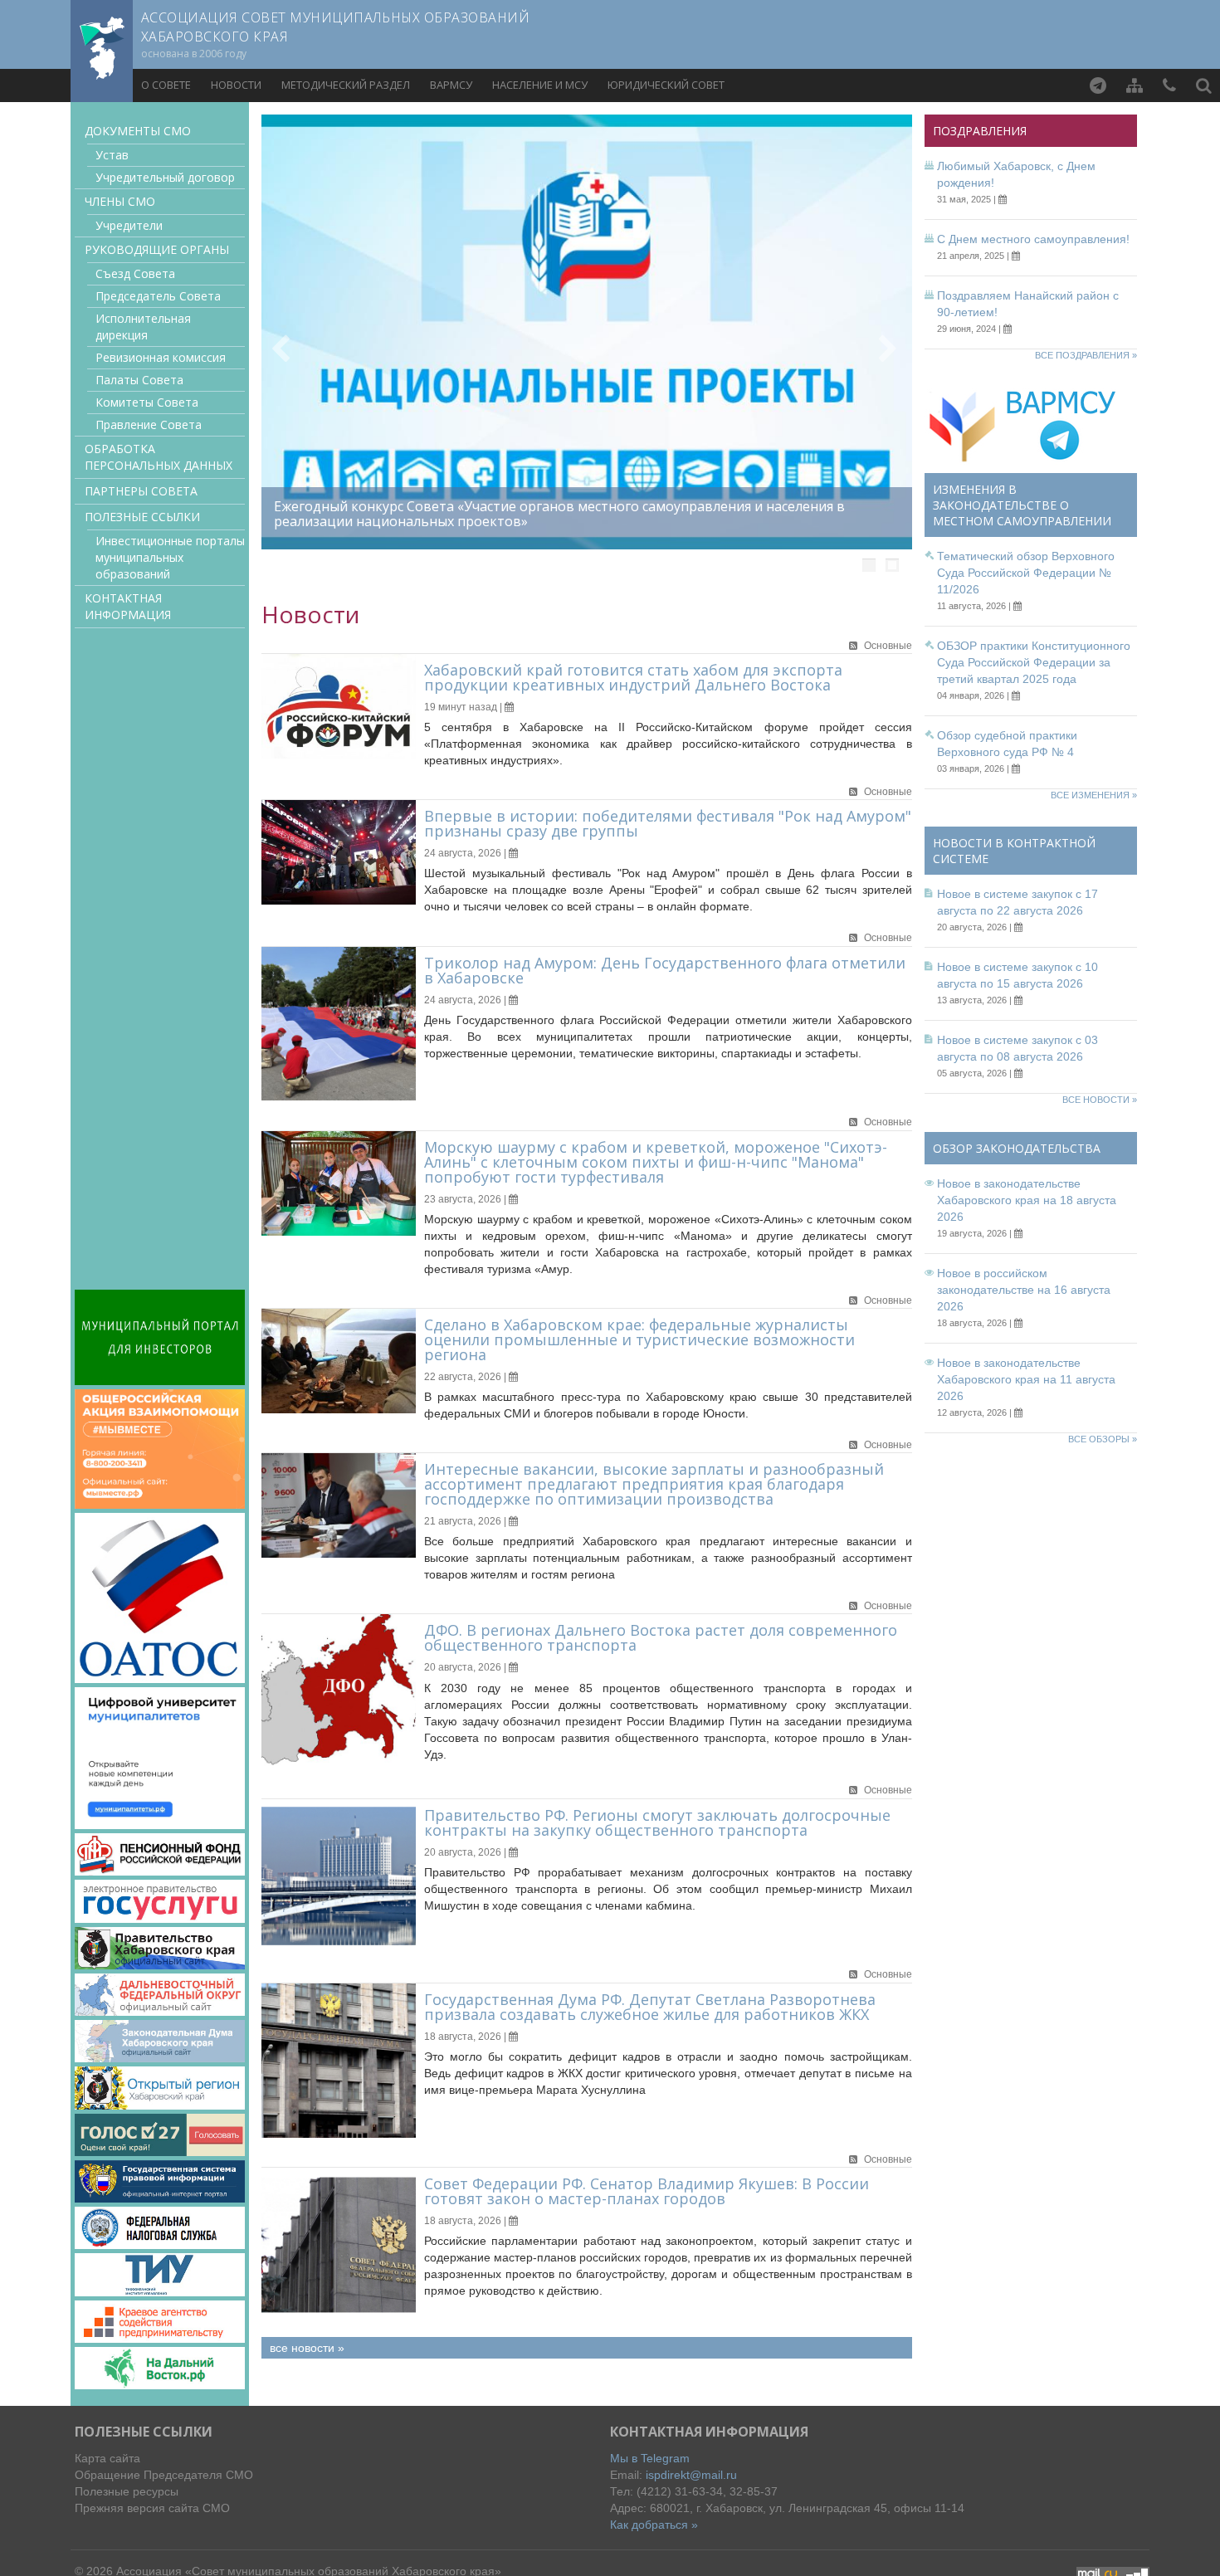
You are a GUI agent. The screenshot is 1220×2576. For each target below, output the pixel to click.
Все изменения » (1094, 795)
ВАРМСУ (451, 85)
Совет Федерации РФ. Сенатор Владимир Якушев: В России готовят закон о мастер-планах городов (647, 2191)
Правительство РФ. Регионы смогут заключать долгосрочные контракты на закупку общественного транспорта (657, 1822)
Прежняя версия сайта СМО (152, 2508)
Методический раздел (346, 85)
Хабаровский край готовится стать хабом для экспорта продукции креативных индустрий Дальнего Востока (633, 677)
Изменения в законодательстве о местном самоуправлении (1022, 505)
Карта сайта (107, 2458)
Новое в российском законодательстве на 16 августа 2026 (1024, 1290)
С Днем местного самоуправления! (1033, 239)
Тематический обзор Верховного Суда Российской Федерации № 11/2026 (1026, 573)
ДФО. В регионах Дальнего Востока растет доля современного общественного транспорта (661, 1637)
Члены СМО (120, 201)
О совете (166, 85)
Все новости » (1100, 1100)
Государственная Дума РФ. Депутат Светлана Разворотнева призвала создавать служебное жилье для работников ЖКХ (650, 2007)
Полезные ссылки (142, 517)
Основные (888, 646)
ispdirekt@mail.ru (691, 2475)
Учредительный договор (165, 177)
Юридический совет (666, 85)
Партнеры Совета (141, 491)
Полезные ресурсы (127, 2491)
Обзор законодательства (1017, 1148)
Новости (236, 85)
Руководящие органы (157, 249)
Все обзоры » (1103, 1439)
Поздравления (980, 131)
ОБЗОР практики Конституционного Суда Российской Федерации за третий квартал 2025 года (1034, 662)
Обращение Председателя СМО (164, 2475)
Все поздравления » (1086, 355)
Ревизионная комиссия (161, 357)
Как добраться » (654, 2525)
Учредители (129, 225)
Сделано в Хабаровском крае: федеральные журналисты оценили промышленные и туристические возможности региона (639, 1339)
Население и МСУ (540, 85)
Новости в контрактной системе (1014, 851)
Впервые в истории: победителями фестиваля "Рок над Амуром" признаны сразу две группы (668, 823)
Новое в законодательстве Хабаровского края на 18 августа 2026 (1027, 1200)
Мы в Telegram (650, 2458)
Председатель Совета (158, 296)
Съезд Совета (135, 273)
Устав (112, 155)
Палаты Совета (139, 380)
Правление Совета (149, 424)
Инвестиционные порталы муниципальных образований (170, 557)
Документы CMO (138, 131)
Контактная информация (128, 606)
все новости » (307, 2348)
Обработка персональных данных (159, 457)
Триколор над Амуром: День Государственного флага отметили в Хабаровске (665, 970)
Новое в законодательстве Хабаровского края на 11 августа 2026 (1026, 1379)
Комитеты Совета (147, 402)
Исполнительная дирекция (143, 327)
